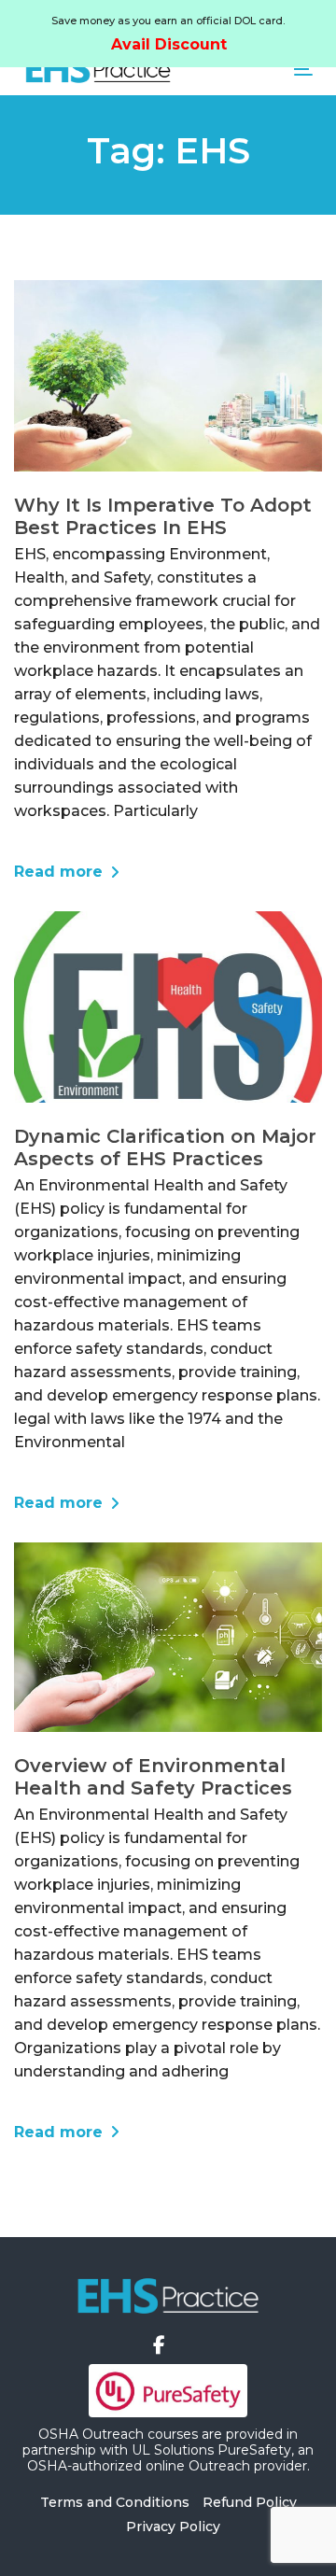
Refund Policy (250, 2502)
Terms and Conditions (115, 2502)
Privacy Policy (173, 2527)
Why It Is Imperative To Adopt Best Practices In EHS (163, 516)
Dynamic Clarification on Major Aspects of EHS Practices (165, 1147)
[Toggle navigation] (265, 69)
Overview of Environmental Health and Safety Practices (153, 1777)
